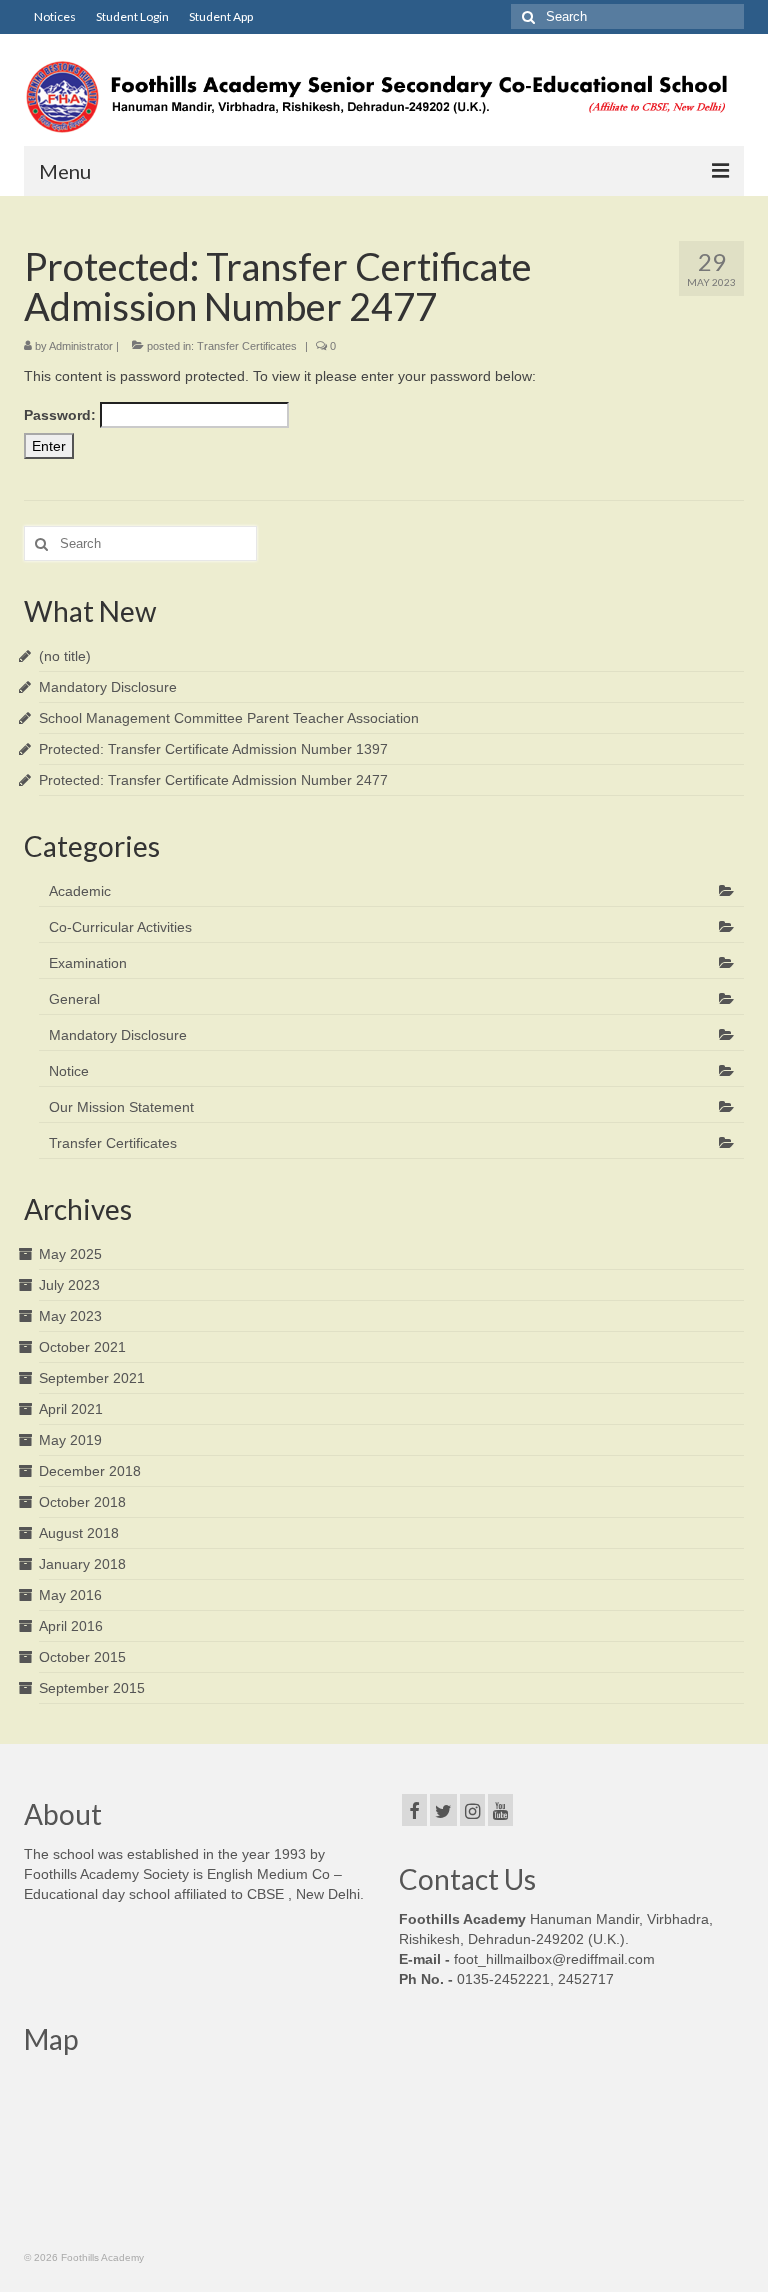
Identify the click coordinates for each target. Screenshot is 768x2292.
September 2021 (92, 1378)
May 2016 (70, 1595)
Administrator (81, 346)
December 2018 (90, 1471)
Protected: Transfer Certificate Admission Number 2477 (213, 780)
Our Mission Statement (121, 1107)
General (74, 999)
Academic (80, 891)
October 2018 (82, 1502)
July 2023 (69, 1285)
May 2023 (70, 1316)
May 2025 (70, 1254)
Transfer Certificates (247, 346)
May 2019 (70, 1440)
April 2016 (71, 1626)
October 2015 (82, 1657)
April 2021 (71, 1409)
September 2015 (92, 1688)
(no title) (65, 656)
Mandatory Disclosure (108, 687)
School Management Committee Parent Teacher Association (229, 718)
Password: (62, 415)
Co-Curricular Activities (120, 927)
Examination (88, 963)
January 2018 (82, 1564)
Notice (69, 1071)
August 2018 (79, 1533)
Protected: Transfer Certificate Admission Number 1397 (213, 749)
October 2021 (82, 1347)
